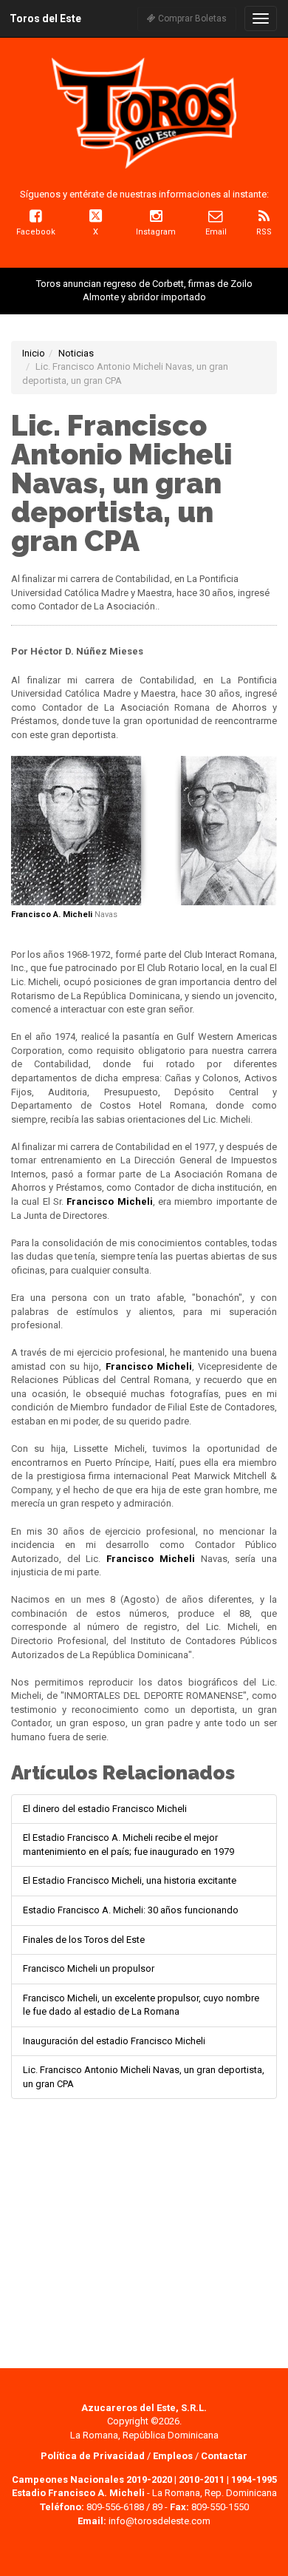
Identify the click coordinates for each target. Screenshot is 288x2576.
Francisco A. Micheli (52, 915)
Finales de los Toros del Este (84, 1940)
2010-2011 (202, 2479)
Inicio (34, 353)
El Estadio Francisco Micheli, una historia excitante (130, 1880)
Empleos (173, 2456)
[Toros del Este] (144, 113)
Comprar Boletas (191, 18)
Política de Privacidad (94, 2456)
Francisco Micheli (109, 1201)
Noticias (76, 353)
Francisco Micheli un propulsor (89, 1968)
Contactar (224, 2456)
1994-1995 (254, 2479)
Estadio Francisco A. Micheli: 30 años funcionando (131, 1910)
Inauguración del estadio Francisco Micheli (114, 2041)
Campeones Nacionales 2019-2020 (92, 2479)
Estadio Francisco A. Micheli (78, 2493)
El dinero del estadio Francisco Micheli (105, 1809)
